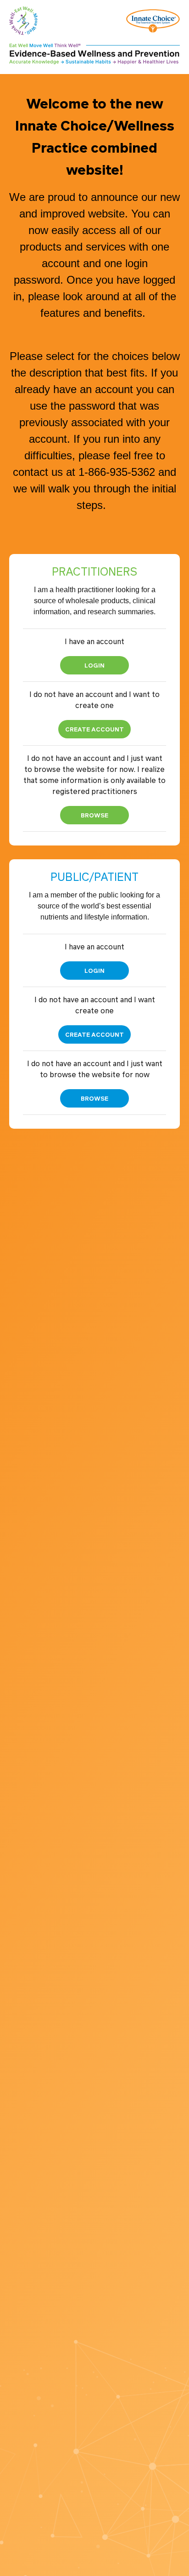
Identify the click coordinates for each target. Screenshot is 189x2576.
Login (94, 665)
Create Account (94, 729)
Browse (94, 815)
